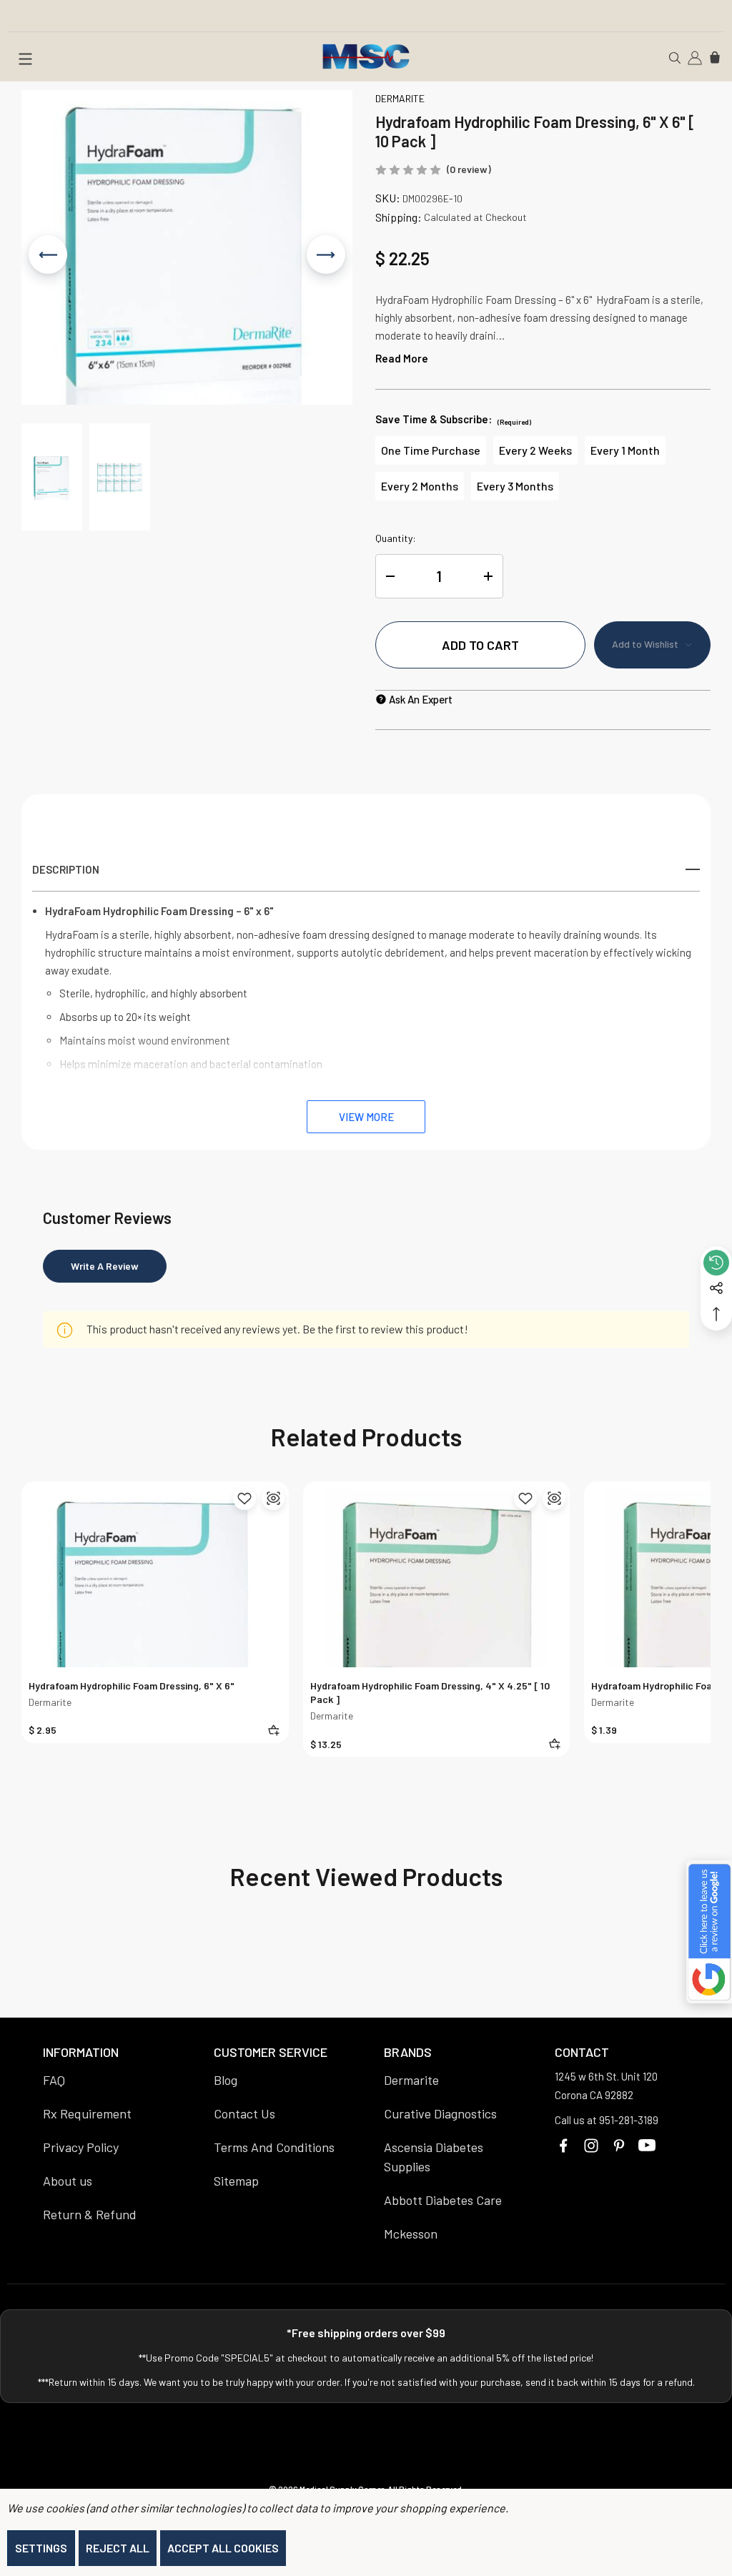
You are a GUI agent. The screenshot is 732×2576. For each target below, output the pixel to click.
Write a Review (105, 1266)
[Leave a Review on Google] (709, 1932)
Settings (41, 2548)
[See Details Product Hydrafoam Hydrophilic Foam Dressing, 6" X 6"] (273, 1499)
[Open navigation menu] (25, 61)
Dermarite (50, 1702)
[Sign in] (695, 56)
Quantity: (396, 538)
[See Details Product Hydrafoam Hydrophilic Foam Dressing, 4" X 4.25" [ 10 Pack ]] (554, 1499)
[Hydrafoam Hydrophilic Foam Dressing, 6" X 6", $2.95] (155, 1615)
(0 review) (469, 169)
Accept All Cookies (223, 2548)
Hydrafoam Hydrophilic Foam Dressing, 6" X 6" (132, 1686)
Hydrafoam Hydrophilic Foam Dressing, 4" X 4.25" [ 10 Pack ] (430, 1692)
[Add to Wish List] (244, 1499)
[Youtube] (647, 2146)
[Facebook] (563, 2146)
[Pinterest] (619, 2146)
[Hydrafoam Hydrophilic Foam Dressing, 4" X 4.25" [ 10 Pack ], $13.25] (437, 1615)
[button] (52, 477)
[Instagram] (591, 2146)
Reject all (118, 2548)
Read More (402, 358)
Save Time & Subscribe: (453, 419)
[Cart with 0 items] (715, 56)
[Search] (675, 56)
